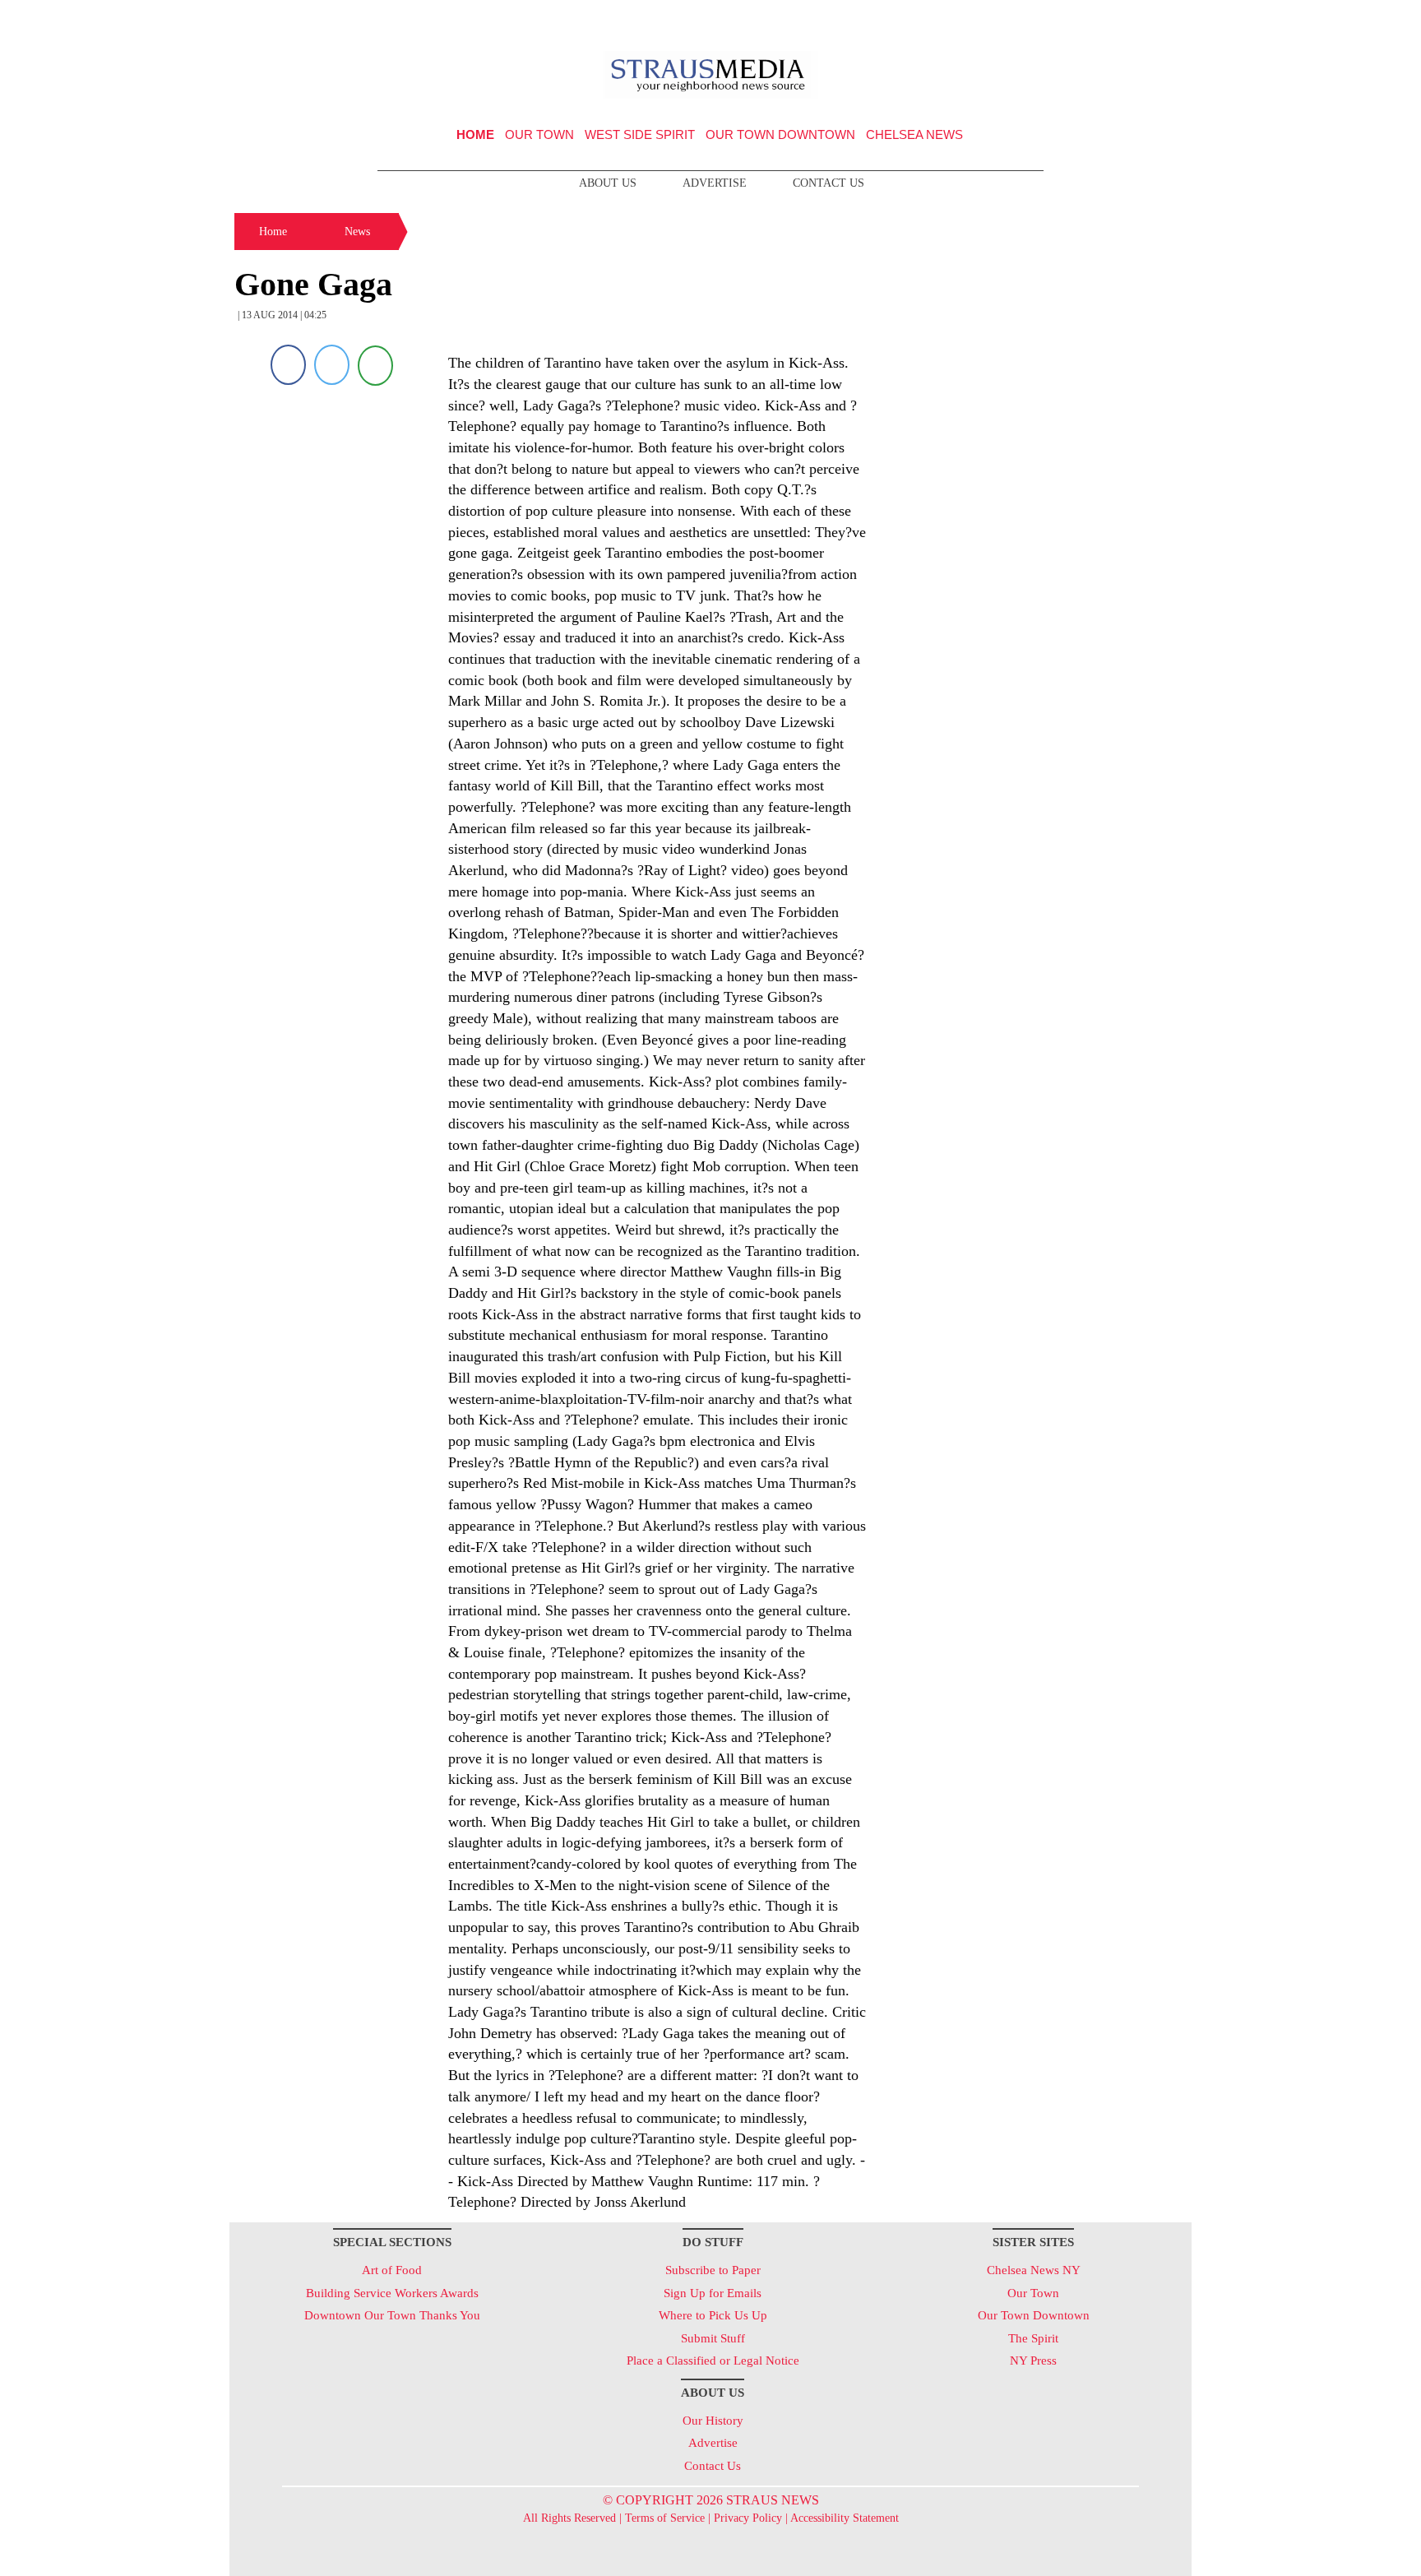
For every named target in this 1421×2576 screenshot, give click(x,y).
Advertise (715, 183)
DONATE (1145, 19)
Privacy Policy (748, 2518)
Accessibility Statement (845, 2518)
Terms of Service (665, 2518)
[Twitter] (332, 365)
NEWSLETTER (1051, 19)
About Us (608, 183)
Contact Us (829, 183)
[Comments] (375, 365)
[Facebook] (288, 365)
